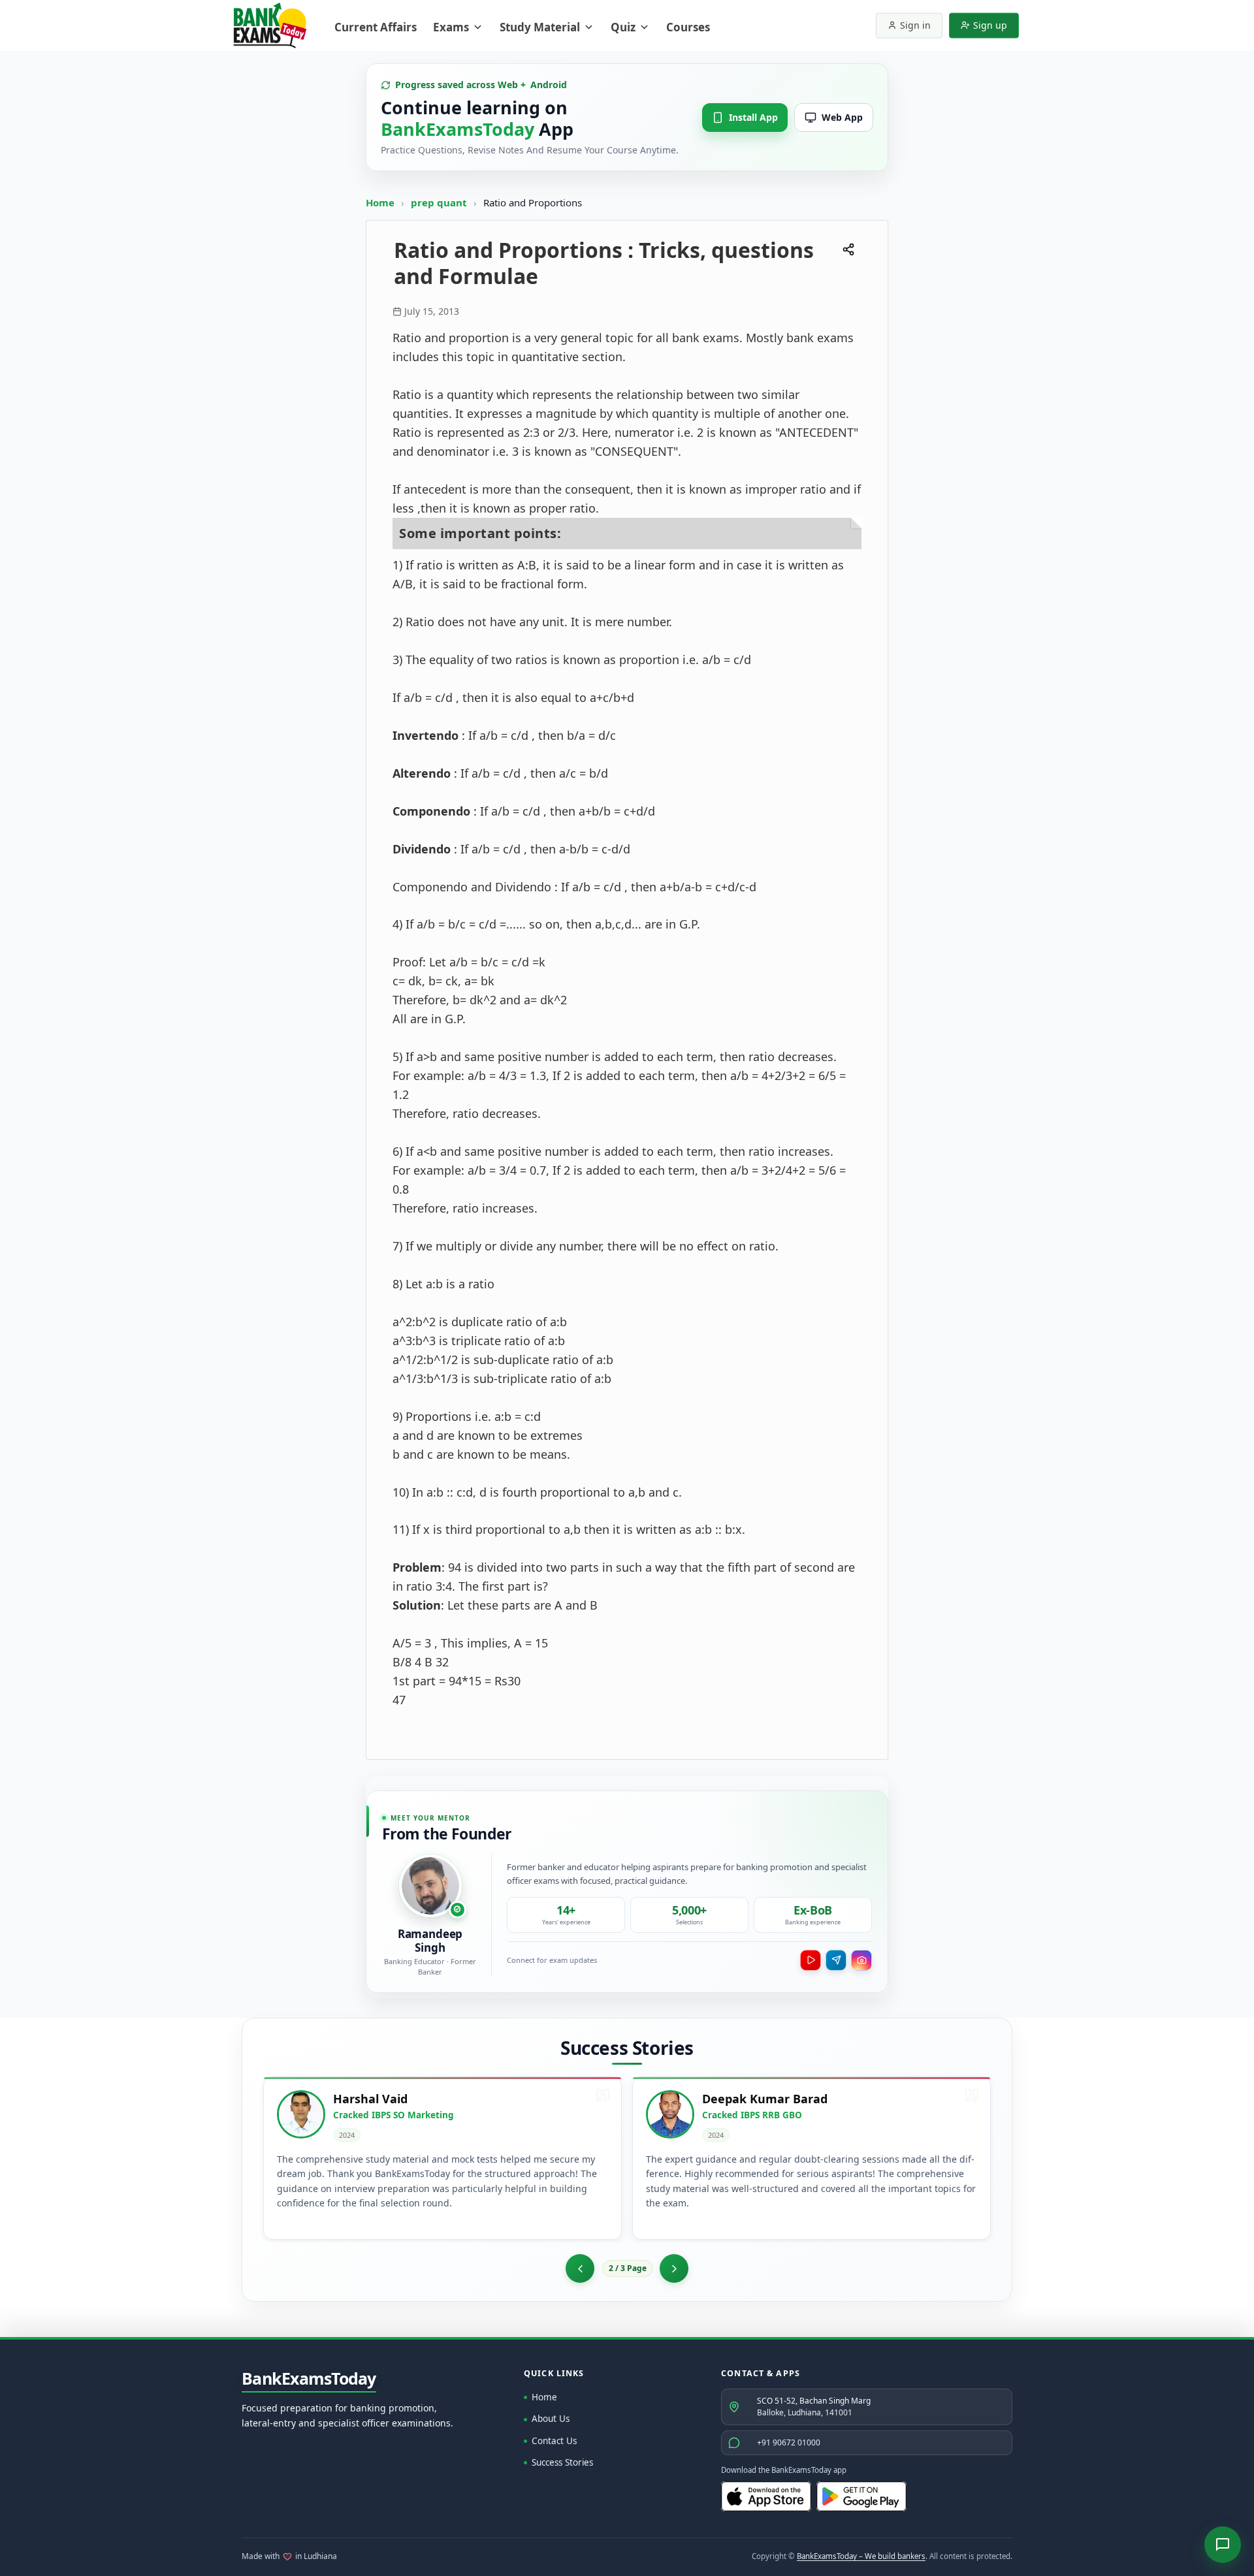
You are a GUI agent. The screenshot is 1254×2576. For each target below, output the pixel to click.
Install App (753, 117)
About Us (551, 2419)
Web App (842, 117)
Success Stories (562, 2462)
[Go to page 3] (674, 2268)
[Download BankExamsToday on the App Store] (766, 2496)
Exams (451, 27)
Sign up (990, 25)
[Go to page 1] (580, 2268)
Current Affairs (376, 27)
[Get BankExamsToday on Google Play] (861, 2496)
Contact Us (554, 2441)
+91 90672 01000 (789, 2442)
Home (380, 202)
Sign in (915, 25)
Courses (688, 27)
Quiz (623, 27)
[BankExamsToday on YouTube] (811, 1960)
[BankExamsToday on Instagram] (861, 1960)
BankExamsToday (309, 2379)
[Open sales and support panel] (1223, 2545)
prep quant (440, 202)
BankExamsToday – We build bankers (861, 2556)
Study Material (540, 27)
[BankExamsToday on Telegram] (836, 1960)
